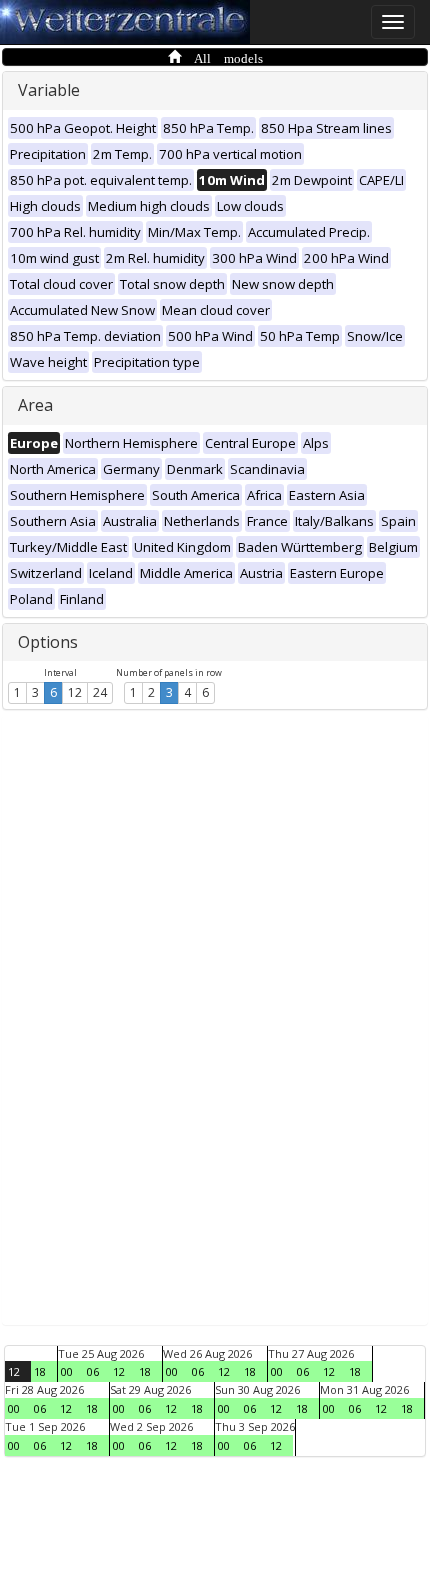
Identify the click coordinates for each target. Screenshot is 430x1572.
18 (40, 1371)
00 (67, 1371)
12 (75, 692)
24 (100, 692)
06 (93, 1371)
